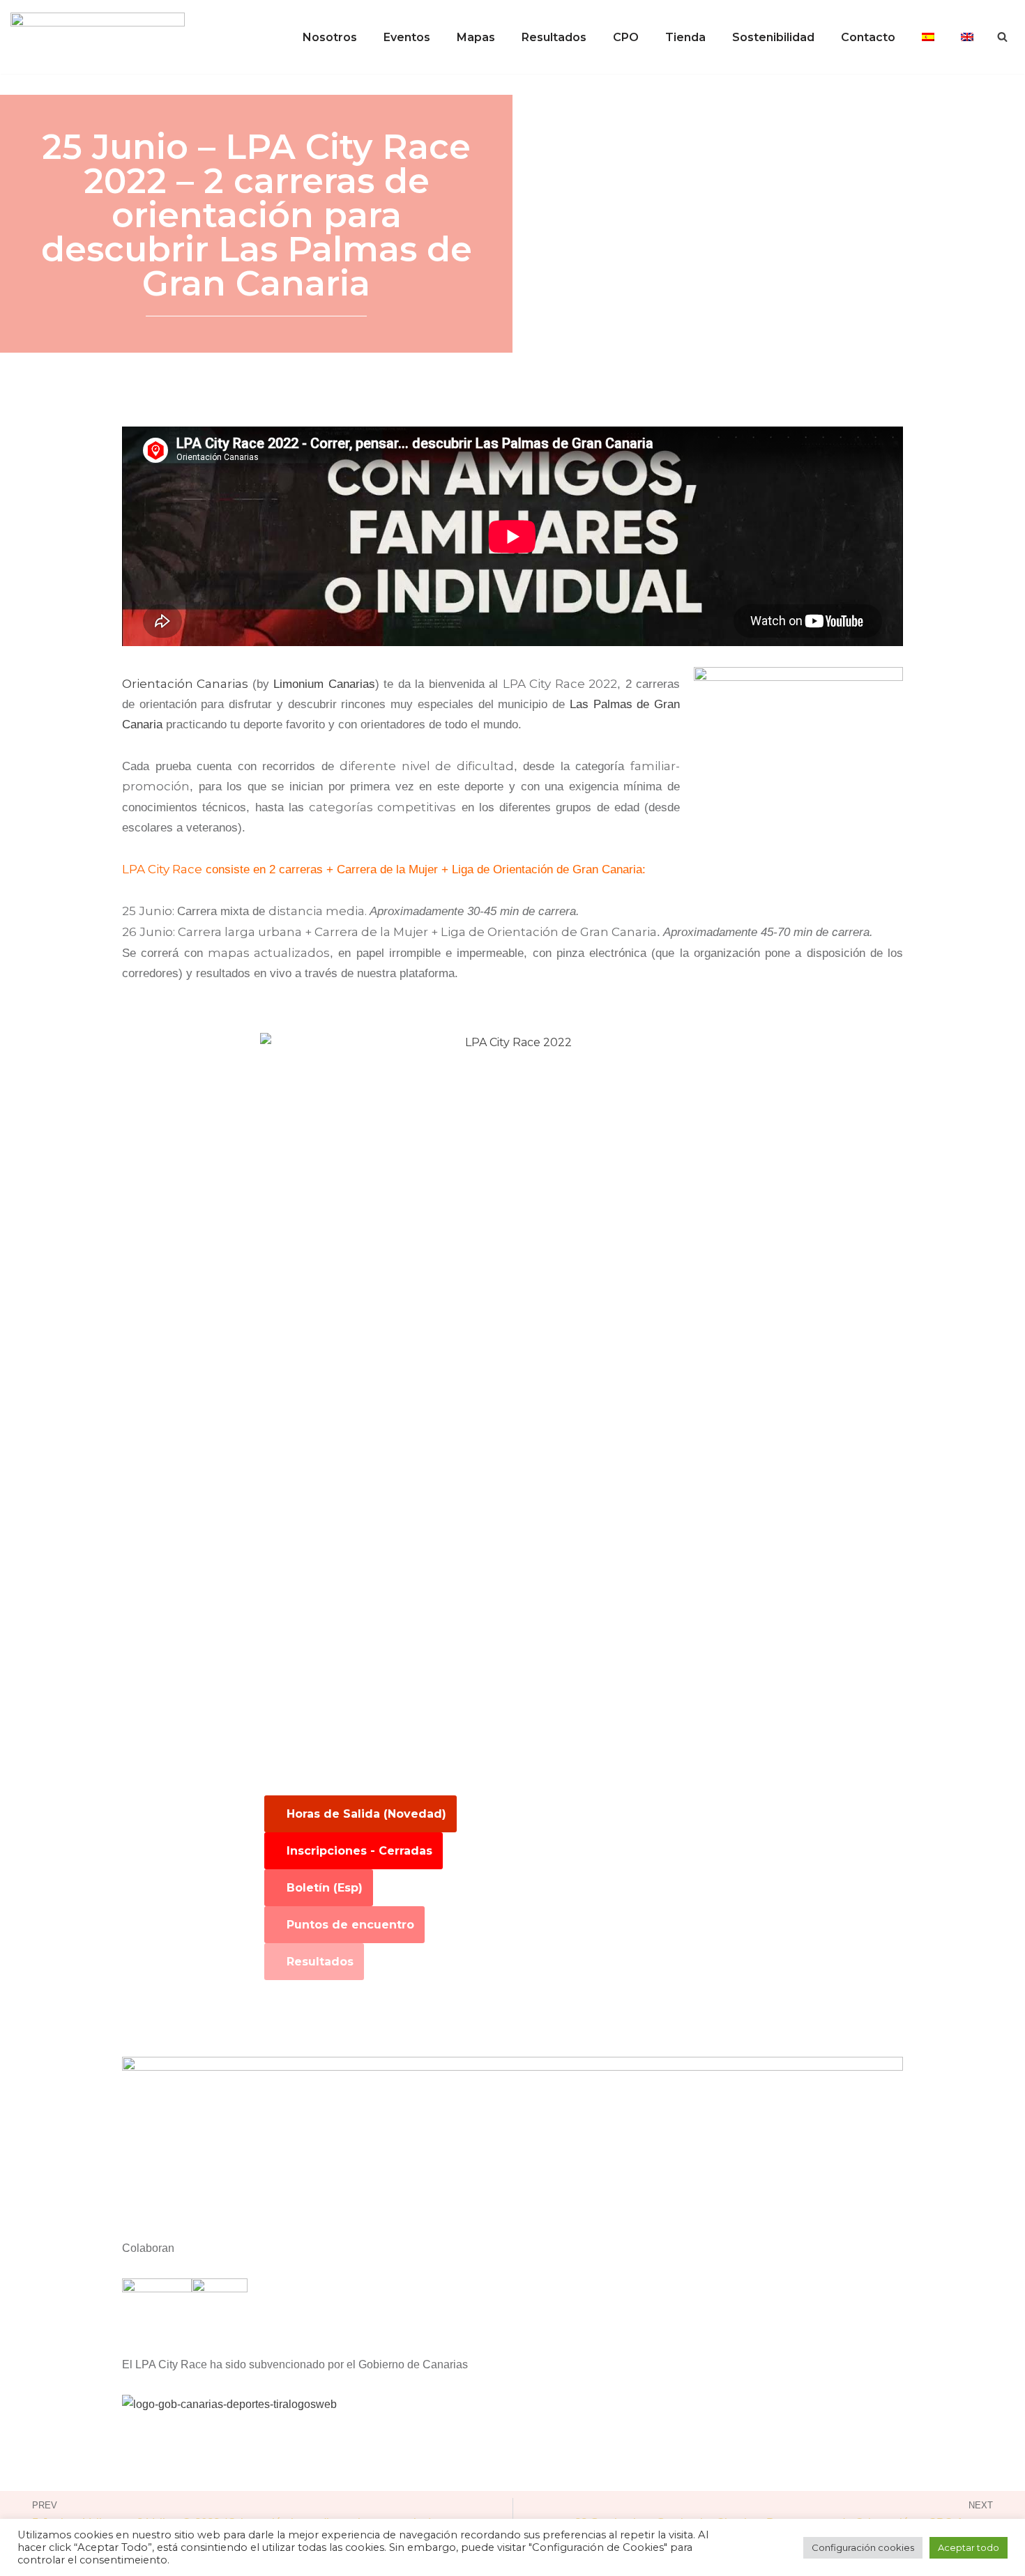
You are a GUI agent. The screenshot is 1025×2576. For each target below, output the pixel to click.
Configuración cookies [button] (863, 2547)
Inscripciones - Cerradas (359, 1851)
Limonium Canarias (324, 684)
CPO (626, 37)
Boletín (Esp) (325, 1888)
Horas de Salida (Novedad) (366, 1814)
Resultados (554, 37)
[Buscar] (1002, 37)
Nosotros (330, 37)
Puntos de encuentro (350, 1925)
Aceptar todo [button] (969, 2547)
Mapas (476, 37)
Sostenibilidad (773, 37)
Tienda (685, 37)
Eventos (407, 37)
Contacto (868, 37)
